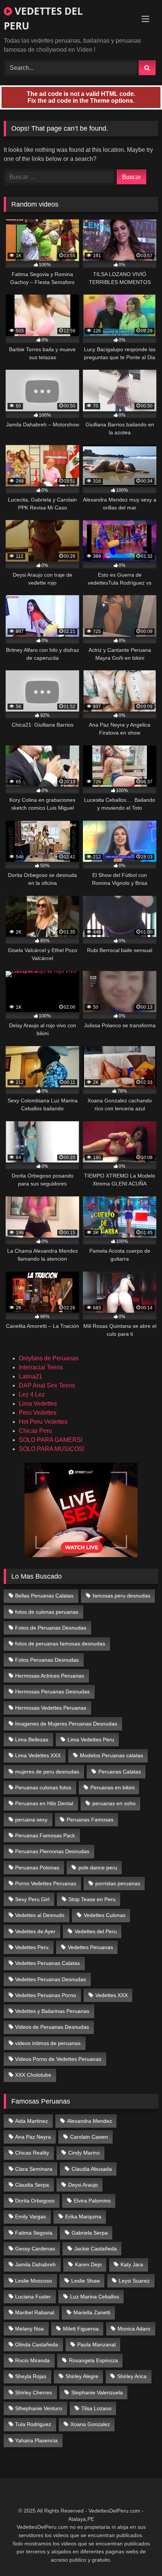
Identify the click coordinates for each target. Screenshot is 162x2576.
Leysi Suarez (134, 2281)
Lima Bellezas (32, 1739)
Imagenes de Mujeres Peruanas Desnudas (66, 1724)
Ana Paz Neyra (33, 2137)
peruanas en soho (114, 1803)
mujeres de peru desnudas (47, 1772)
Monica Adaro (134, 2329)
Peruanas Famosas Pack (45, 1835)
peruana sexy (31, 1820)
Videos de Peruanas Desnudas (52, 2027)
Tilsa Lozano (96, 2408)
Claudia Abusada (92, 2169)
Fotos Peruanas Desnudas (47, 1660)
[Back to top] (139, 2554)
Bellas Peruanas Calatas (44, 1596)
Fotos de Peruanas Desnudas (51, 1628)
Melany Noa (29, 2329)
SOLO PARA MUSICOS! (52, 1449)
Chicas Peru (35, 1431)
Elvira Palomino (92, 2201)
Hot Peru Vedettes (43, 1422)
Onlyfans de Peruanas (49, 1358)
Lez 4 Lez (32, 1394)
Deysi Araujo (83, 2185)
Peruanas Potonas (37, 1868)
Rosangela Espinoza (93, 2360)
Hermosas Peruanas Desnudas (52, 1692)
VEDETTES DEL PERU (43, 18)
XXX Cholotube (33, 2075)
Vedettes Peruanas (90, 1947)
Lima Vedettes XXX (38, 1755)
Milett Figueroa (81, 2329)
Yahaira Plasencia (36, 2440)
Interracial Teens (41, 1367)
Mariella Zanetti (92, 2312)
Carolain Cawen (89, 2137)
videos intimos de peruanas (48, 2043)
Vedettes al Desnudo (40, 1915)
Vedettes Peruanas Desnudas (50, 1979)
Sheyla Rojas (31, 2376)
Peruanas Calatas (120, 1772)
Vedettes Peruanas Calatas (47, 1963)
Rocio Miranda (32, 2360)
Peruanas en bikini (112, 1787)
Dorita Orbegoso (35, 2201)
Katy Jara (132, 2264)
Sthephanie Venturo (39, 2408)
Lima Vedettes (38, 1404)
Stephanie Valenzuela (97, 2392)
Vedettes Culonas (105, 1915)
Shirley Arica (132, 2376)
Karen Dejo (88, 2264)
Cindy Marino (84, 2153)
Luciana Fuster (33, 2297)
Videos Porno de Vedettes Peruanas (58, 2059)
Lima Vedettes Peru (91, 1739)
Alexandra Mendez (89, 2121)
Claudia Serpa (32, 2185)
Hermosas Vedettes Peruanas (51, 1708)
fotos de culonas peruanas (47, 1612)
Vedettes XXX (112, 1995)
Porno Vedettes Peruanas (46, 1883)
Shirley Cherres (34, 2392)
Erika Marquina (83, 2216)
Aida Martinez (31, 2121)
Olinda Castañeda (37, 2344)
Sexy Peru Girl (32, 1899)
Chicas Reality (32, 2153)
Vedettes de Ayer (35, 1931)
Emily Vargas (31, 2216)
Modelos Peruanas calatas (112, 1755)
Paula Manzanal (96, 2344)
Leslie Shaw (86, 2281)
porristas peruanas (118, 1883)
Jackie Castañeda (96, 2249)
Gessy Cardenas (35, 2249)
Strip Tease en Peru (92, 1899)
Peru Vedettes (38, 1413)
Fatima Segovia (34, 2233)
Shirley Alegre (82, 2376)
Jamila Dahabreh (35, 2264)
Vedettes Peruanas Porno (46, 1995)
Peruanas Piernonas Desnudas (52, 1851)
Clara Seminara (34, 2169)
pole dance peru (98, 1868)
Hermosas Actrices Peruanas (50, 1676)
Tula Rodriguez (33, 2424)
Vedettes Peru (32, 1947)
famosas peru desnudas (121, 1596)
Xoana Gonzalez (90, 2424)
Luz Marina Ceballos (95, 2297)
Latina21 (31, 1376)
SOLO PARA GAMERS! (51, 1440)
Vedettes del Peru (96, 1931)
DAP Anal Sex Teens (47, 1385)
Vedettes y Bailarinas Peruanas (52, 2011)
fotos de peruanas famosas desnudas (60, 1644)
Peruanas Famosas (90, 1820)
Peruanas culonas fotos (43, 1787)
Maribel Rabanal (35, 2312)
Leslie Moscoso (34, 2281)
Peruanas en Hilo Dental (44, 1803)
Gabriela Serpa (90, 2233)
